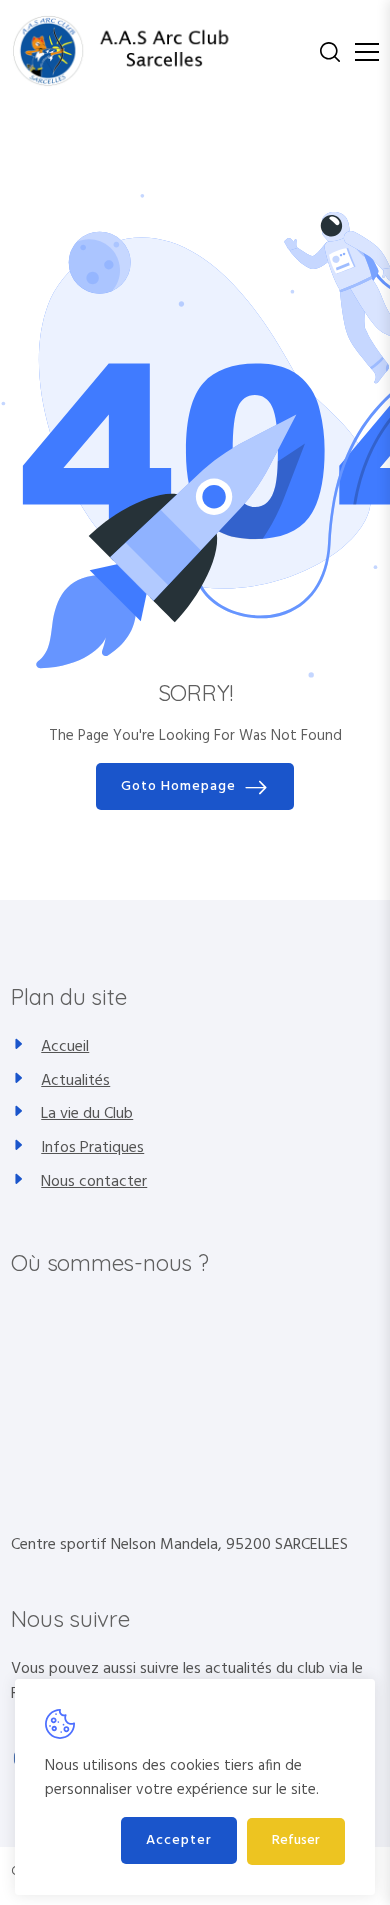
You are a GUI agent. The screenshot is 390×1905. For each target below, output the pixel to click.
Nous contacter (94, 1182)
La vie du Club (87, 1114)
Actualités (75, 1081)
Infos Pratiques (92, 1148)
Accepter (179, 1840)
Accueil (65, 1047)
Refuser (296, 1840)
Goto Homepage (178, 786)
